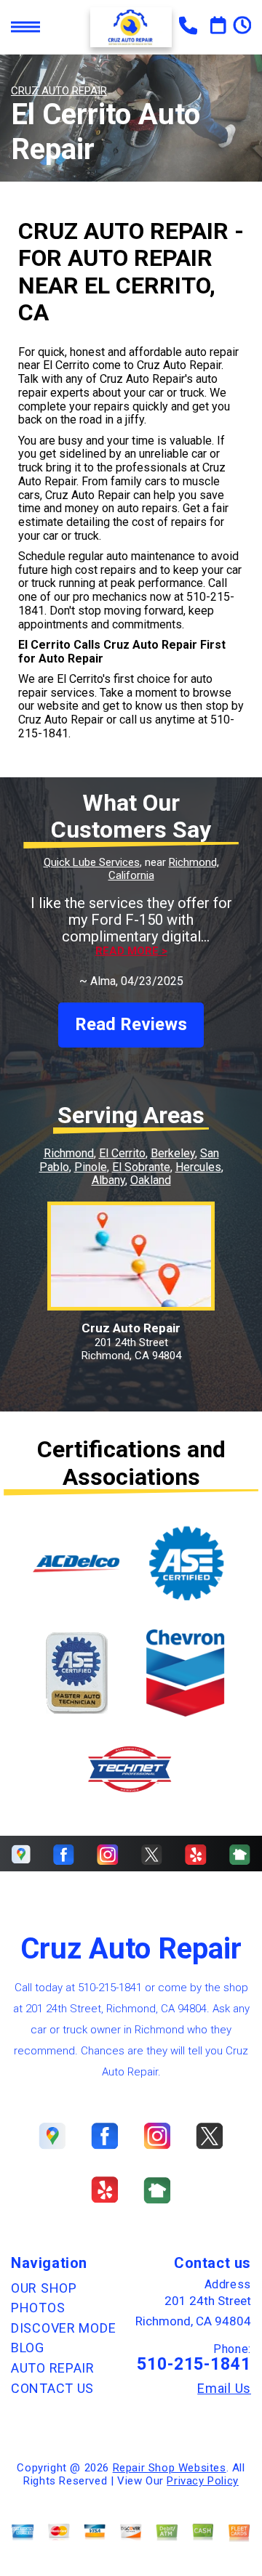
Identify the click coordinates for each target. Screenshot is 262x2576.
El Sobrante (141, 1167)
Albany (108, 1180)
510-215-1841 (110, 1988)
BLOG (28, 2348)
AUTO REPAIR (53, 2368)
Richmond (69, 1153)
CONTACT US (52, 2388)
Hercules (198, 1167)
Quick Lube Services (92, 862)
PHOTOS (38, 2308)
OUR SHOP (44, 2288)
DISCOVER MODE (63, 2328)
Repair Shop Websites (170, 2468)
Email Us (224, 2389)
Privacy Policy (202, 2481)
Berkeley (173, 1153)
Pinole (91, 1167)
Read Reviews (131, 1024)
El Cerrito (122, 1153)
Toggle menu (25, 27)
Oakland (151, 1180)
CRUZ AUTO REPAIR (59, 91)
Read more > (131, 951)
